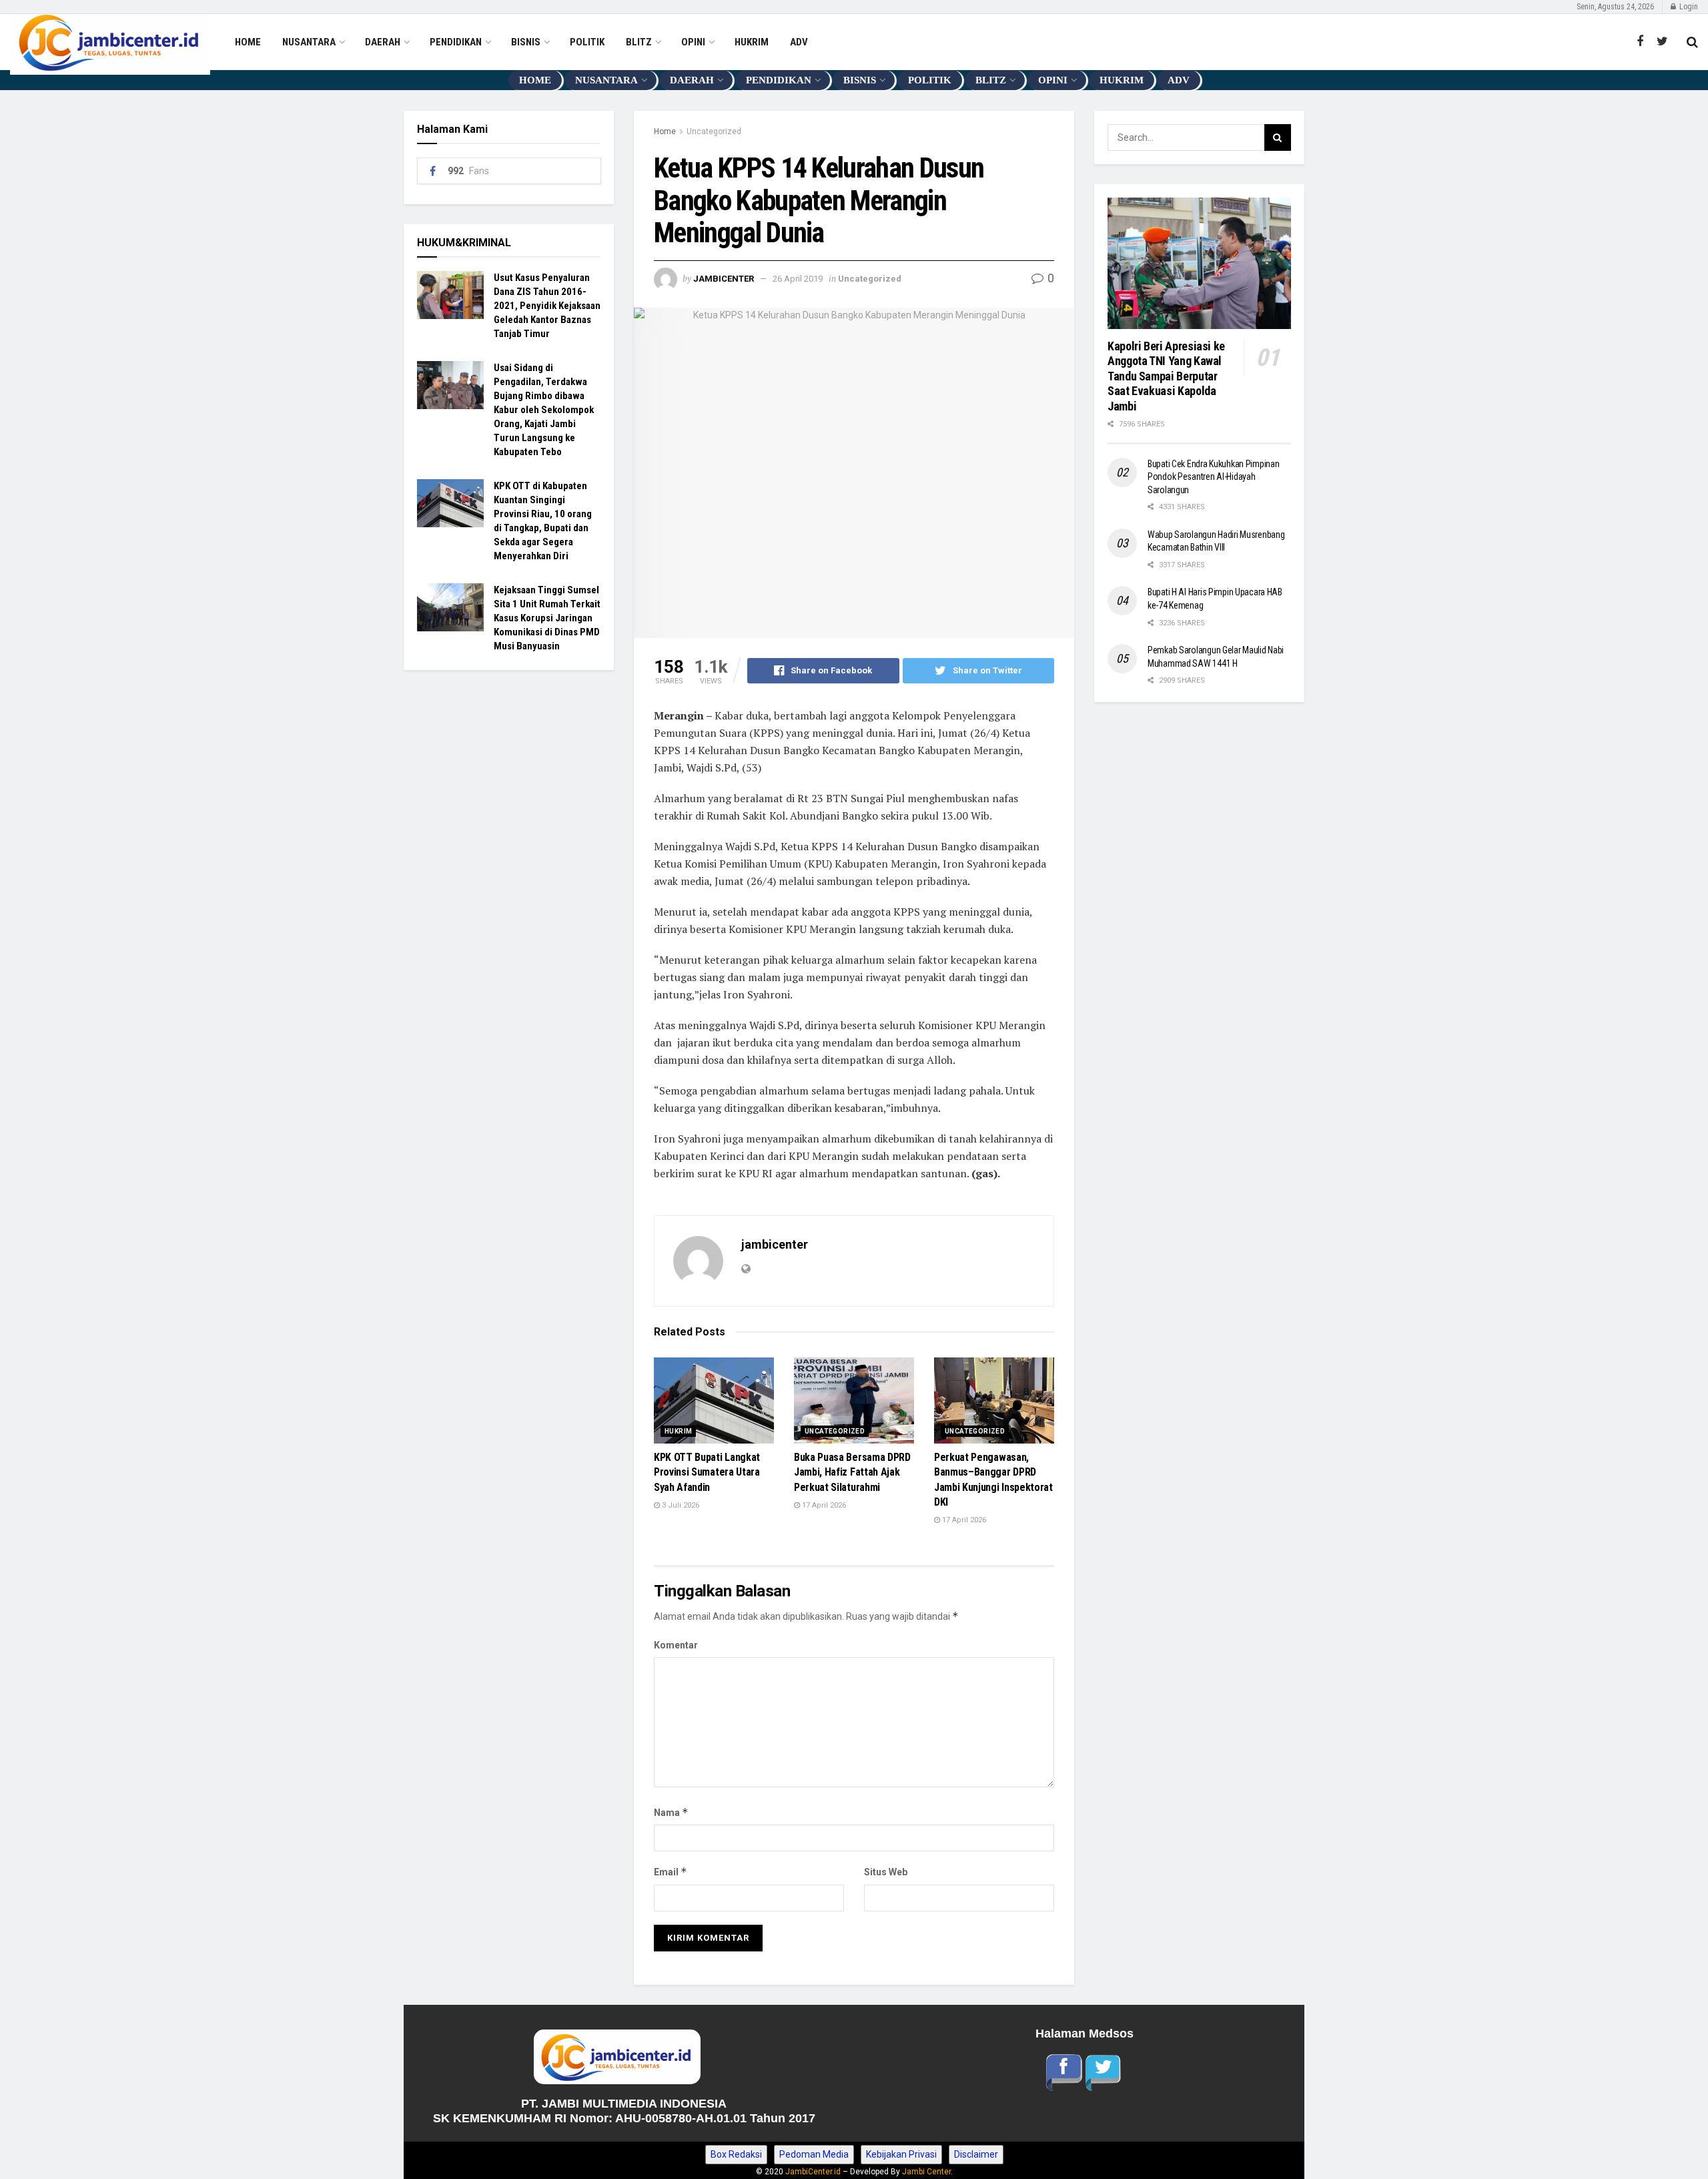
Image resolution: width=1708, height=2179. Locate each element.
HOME (248, 42)
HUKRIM (752, 42)
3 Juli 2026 (680, 1505)
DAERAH (383, 42)
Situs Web (886, 1872)
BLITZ (639, 42)
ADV (799, 42)
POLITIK (587, 42)
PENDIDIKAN (456, 42)
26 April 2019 (798, 279)
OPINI (693, 42)
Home (665, 131)
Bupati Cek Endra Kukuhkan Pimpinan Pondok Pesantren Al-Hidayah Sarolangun (1213, 477)
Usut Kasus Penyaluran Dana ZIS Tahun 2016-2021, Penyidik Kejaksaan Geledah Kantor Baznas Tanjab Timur (547, 306)
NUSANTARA (309, 42)
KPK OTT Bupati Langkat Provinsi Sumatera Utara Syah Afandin (707, 1472)
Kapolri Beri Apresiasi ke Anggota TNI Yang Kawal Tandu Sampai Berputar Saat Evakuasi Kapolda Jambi (1168, 376)
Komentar (676, 1645)
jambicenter (724, 279)
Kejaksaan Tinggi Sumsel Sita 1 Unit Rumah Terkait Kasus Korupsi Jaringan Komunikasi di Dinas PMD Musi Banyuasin (547, 618)
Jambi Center (926, 2172)
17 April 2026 (823, 1505)
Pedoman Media (814, 2154)
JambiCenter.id (813, 2172)
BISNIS (526, 42)
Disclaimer (976, 2154)
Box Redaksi (736, 2154)
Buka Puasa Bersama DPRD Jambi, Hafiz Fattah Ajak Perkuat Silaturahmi (852, 1472)
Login (1688, 7)
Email (671, 1872)
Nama (671, 1812)
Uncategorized (714, 131)
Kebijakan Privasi (901, 2154)
